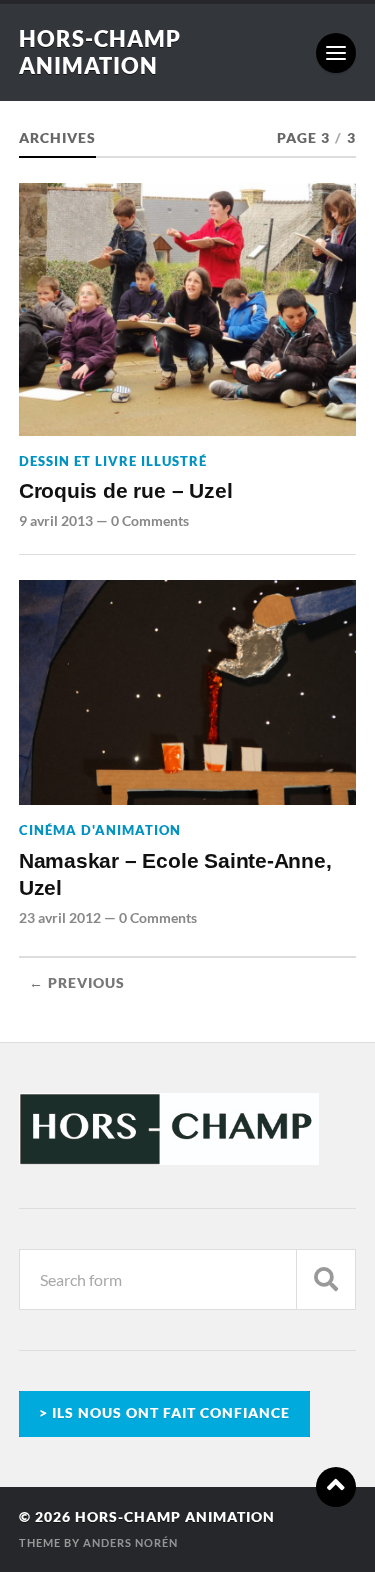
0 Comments (150, 520)
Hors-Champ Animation (100, 52)
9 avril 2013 (56, 520)
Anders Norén (130, 1542)
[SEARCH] (326, 1279)
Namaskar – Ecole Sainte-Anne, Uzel (175, 875)
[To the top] (336, 1487)
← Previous (77, 983)
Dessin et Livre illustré (113, 461)
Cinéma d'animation (100, 830)
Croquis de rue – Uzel (126, 491)
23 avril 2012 (60, 917)
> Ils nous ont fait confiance (164, 1413)
